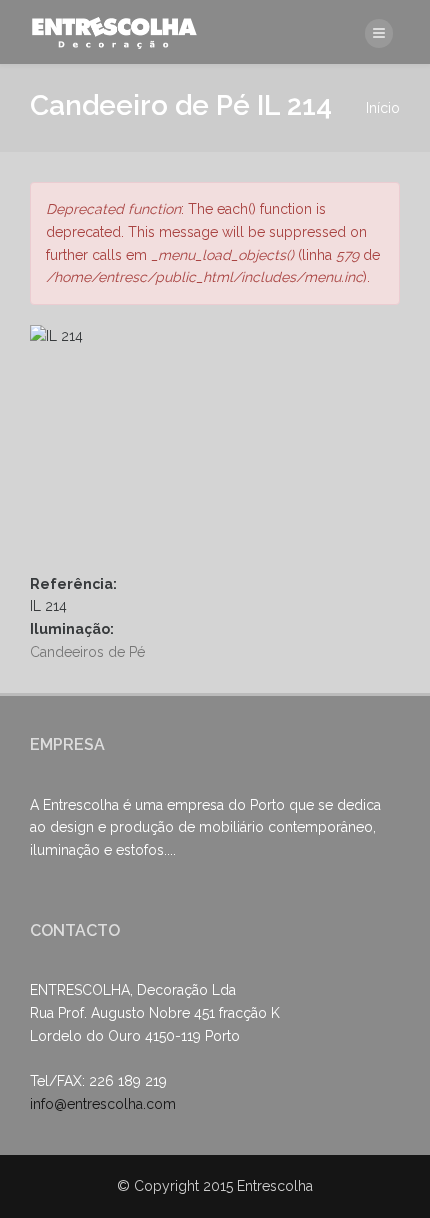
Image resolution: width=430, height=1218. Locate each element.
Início (383, 108)
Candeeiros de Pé (87, 652)
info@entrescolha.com (103, 1104)
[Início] (117, 32)
